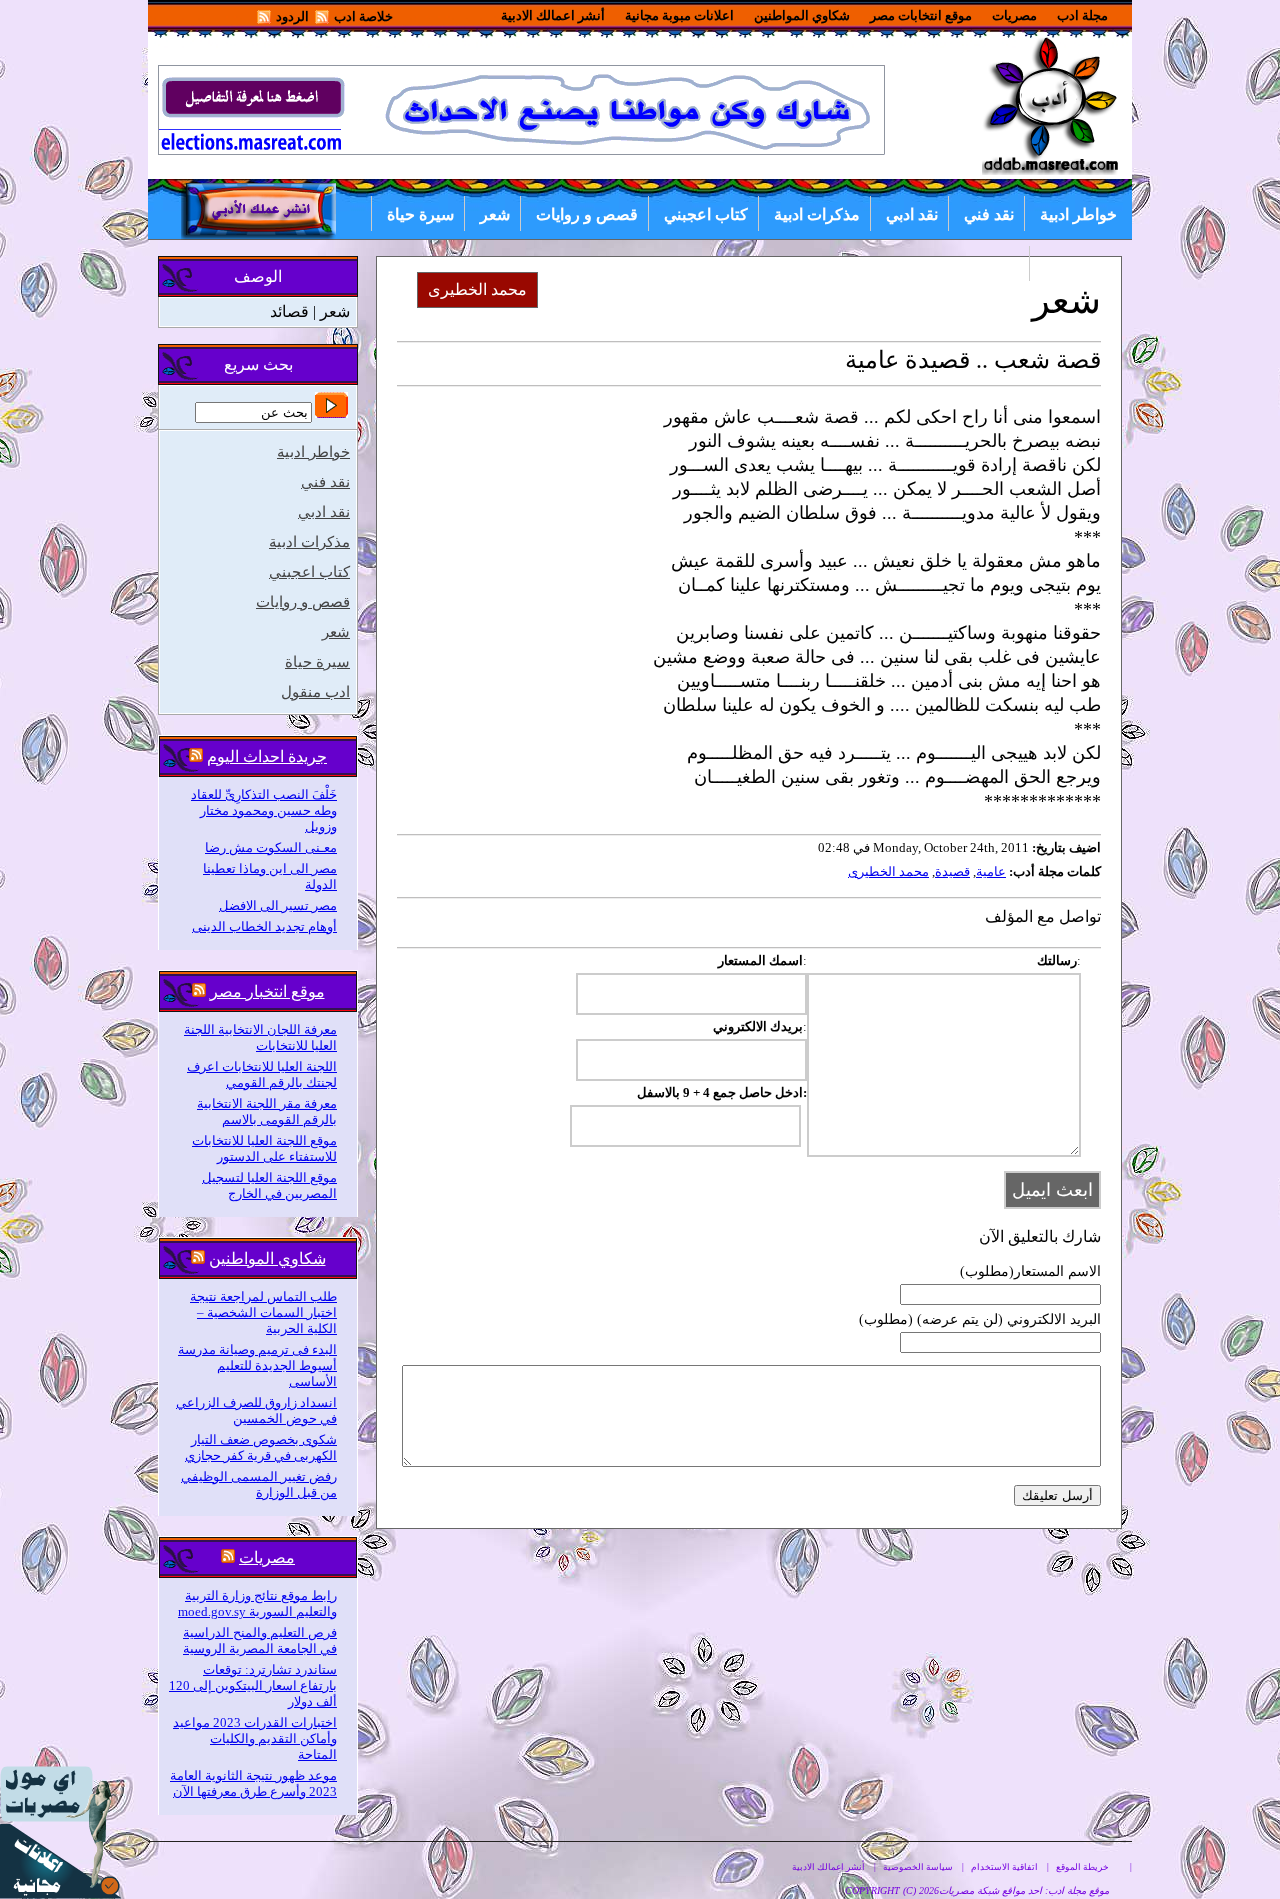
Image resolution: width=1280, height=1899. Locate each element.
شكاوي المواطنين (802, 15)
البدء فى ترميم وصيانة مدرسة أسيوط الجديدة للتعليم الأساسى (257, 1365)
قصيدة (952, 871)
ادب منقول (1081, 264)
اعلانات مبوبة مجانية (679, 15)
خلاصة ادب (363, 16)
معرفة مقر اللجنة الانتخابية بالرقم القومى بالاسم (267, 1111)
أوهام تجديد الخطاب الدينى (264, 926)
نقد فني (989, 214)
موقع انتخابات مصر (921, 15)
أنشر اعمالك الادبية (553, 15)
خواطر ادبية (1078, 214)
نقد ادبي (912, 214)
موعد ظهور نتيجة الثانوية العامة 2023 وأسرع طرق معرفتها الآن (253, 1783)
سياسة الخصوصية (918, 1867)
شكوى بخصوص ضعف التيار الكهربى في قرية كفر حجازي (261, 1447)
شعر (495, 214)
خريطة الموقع (1082, 1867)
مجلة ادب (1082, 15)
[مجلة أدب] (1052, 170)
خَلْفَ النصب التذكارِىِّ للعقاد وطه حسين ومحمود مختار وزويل (264, 810)
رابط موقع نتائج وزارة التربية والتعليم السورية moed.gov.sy (257, 1603)
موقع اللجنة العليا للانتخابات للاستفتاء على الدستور (264, 1148)
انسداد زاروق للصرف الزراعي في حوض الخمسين (256, 1410)
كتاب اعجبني (706, 214)
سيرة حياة (420, 214)
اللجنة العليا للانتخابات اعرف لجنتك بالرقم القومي (262, 1074)
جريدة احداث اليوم (267, 756)
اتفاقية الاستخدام (1004, 1867)
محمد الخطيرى (888, 871)
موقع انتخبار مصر (267, 991)
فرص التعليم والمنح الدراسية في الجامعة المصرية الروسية (260, 1640)
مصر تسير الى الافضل (278, 905)
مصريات (1014, 15)
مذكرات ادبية (817, 214)
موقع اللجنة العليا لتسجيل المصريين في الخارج (269, 1185)
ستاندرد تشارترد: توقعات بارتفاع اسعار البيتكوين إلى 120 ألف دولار (253, 1685)
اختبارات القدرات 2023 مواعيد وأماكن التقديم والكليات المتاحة (255, 1738)
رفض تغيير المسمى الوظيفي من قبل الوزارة (259, 1484)
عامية (991, 871)
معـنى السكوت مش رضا (271, 847)
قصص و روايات (587, 214)
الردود (292, 16)
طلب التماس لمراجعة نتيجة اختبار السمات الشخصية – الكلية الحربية (263, 1312)
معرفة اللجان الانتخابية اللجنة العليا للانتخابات (260, 1037)
